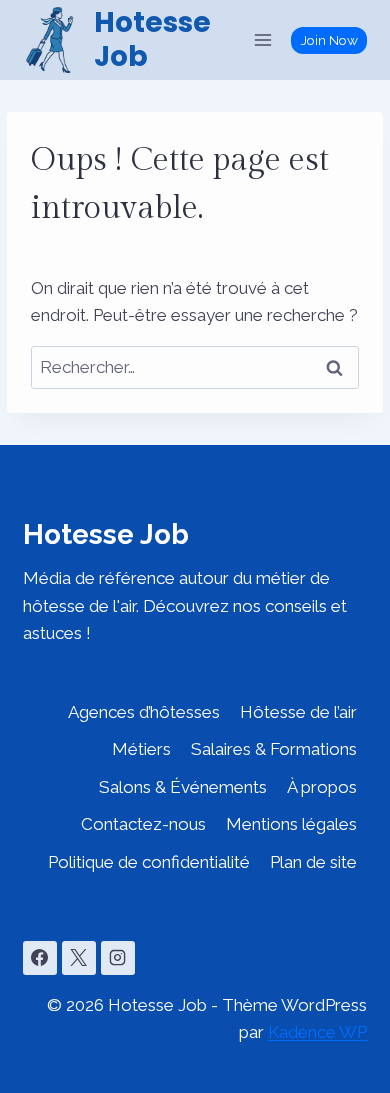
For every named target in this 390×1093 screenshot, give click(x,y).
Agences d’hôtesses (144, 712)
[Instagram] (118, 958)
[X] (79, 958)
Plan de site (313, 862)
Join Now (329, 40)
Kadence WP (317, 1032)
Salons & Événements (183, 787)
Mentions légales (291, 824)
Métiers (141, 749)
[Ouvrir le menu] (263, 39)
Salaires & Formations (274, 749)
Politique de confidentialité (149, 862)
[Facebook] (40, 958)
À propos (322, 787)
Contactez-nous (143, 824)
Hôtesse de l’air (298, 712)
